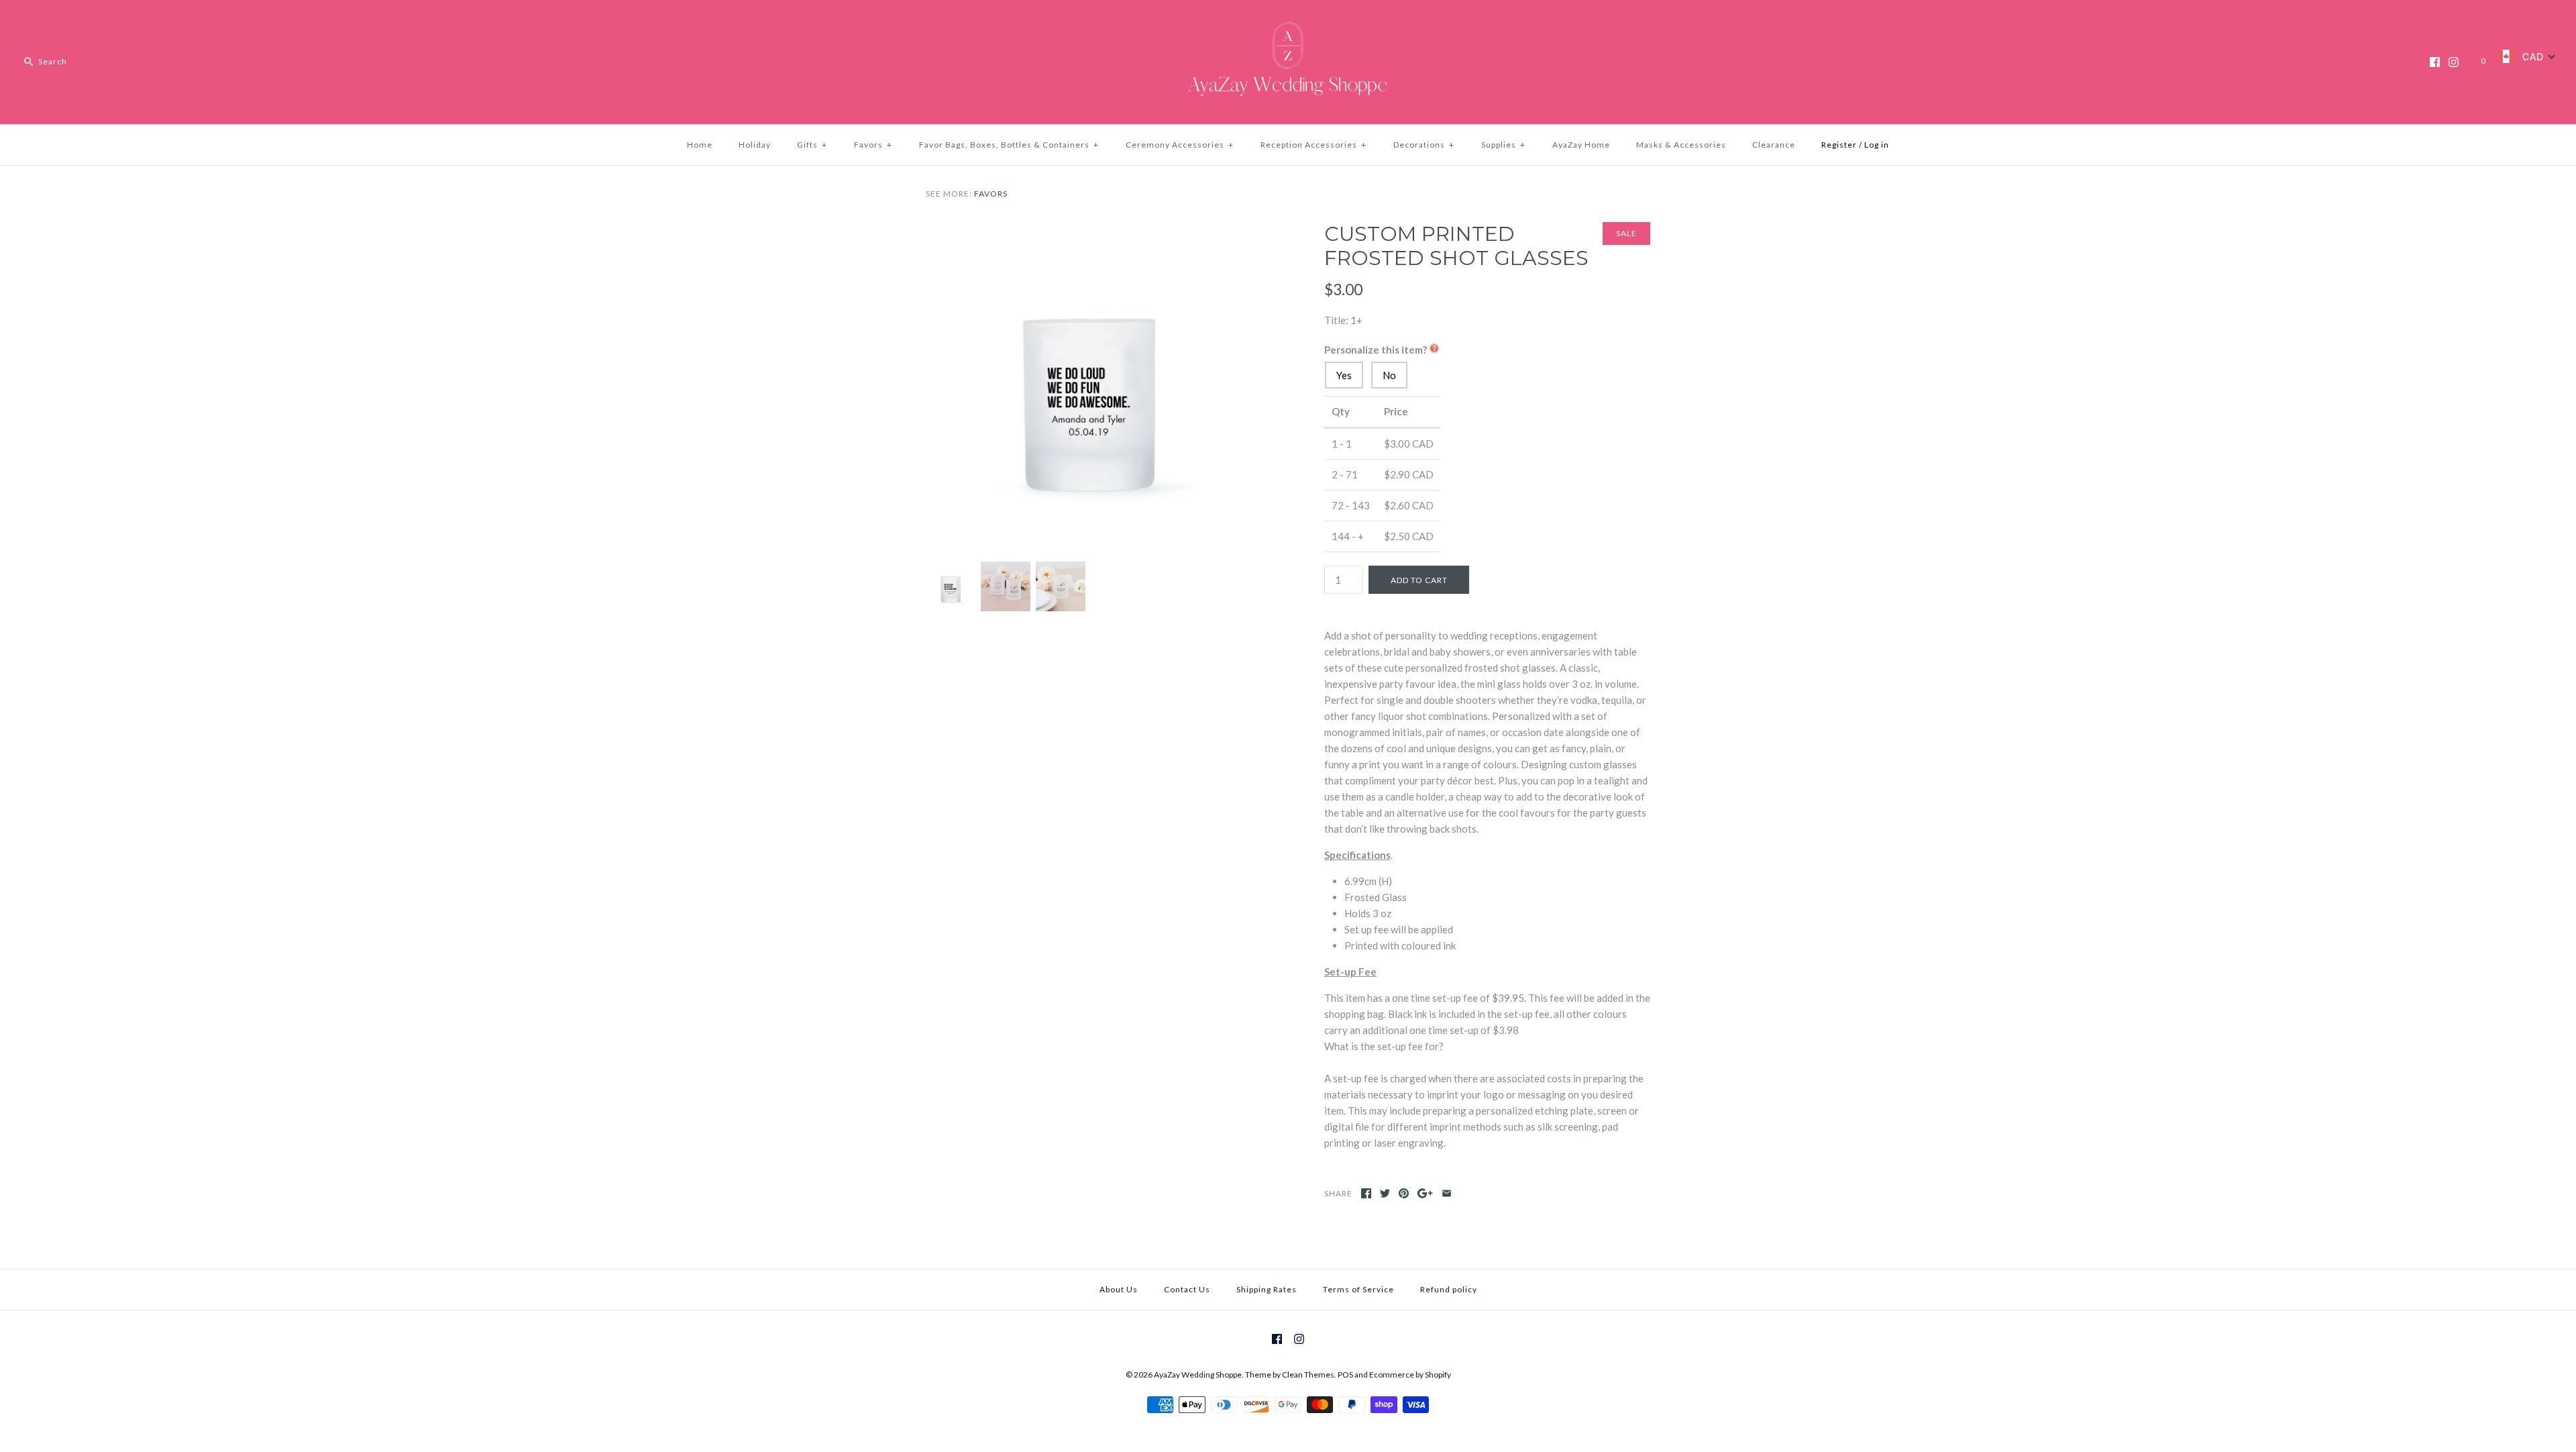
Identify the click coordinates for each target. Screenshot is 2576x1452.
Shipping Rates (1267, 1289)
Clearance (1774, 145)
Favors (873, 145)
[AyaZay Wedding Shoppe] (1288, 21)
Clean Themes (1308, 1375)
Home (700, 145)
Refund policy (1449, 1289)
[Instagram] (2454, 62)
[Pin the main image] (1404, 1193)
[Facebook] (2435, 62)
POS (1345, 1375)
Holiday (755, 145)
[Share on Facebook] (1366, 1193)
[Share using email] (1447, 1193)
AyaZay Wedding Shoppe (1198, 1375)
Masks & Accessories (1681, 145)
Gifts (812, 145)
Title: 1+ (1343, 320)
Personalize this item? (1376, 350)
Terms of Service (1358, 1289)
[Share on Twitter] (1385, 1193)
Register (1839, 145)
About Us (1119, 1289)
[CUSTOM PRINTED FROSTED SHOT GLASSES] (1089, 230)
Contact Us (1187, 1289)
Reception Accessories (1313, 145)
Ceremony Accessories (1180, 145)
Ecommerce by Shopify (1410, 1375)
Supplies (1503, 145)
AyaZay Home (1581, 145)
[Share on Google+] (1425, 1193)
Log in (1877, 145)
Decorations (1424, 145)
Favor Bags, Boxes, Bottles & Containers (1009, 145)
